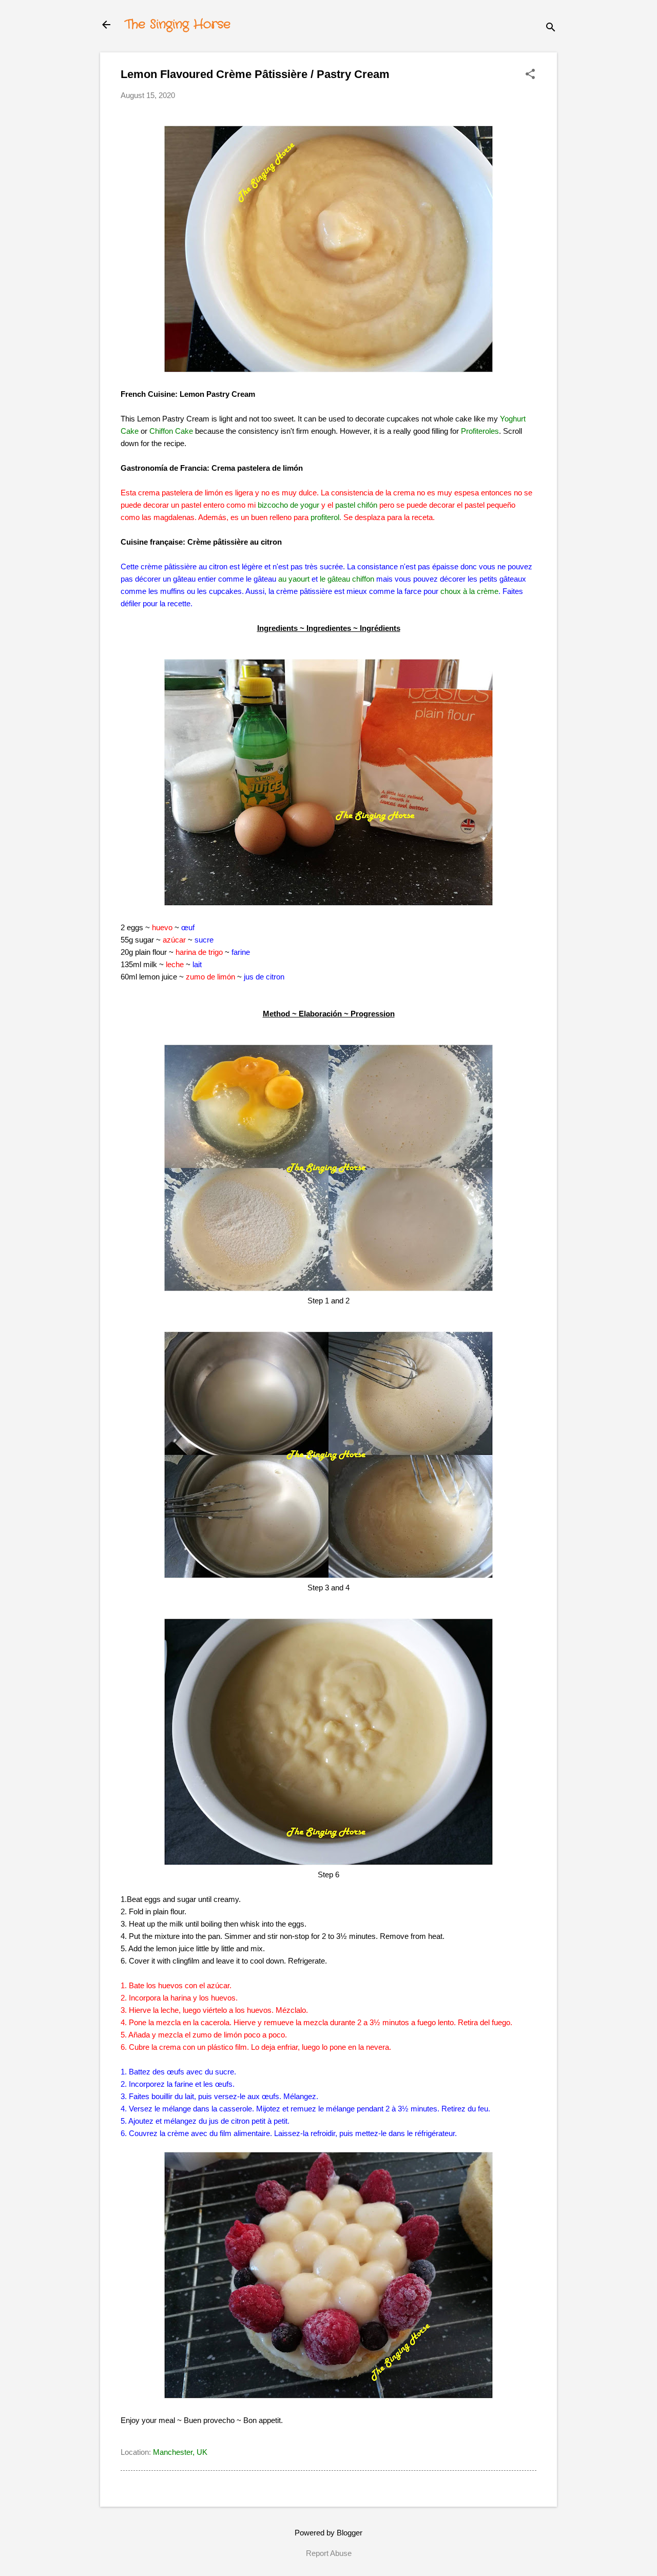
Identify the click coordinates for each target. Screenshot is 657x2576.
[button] (530, 75)
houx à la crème (471, 591)
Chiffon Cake (171, 431)
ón (373, 505)
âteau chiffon (353, 579)
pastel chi (351, 505)
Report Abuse (329, 2553)
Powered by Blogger (328, 2533)
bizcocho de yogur (288, 505)
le (324, 579)
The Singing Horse (178, 25)
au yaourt (294, 579)
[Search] (551, 28)
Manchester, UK (180, 2452)
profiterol (325, 517)
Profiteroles (480, 431)
